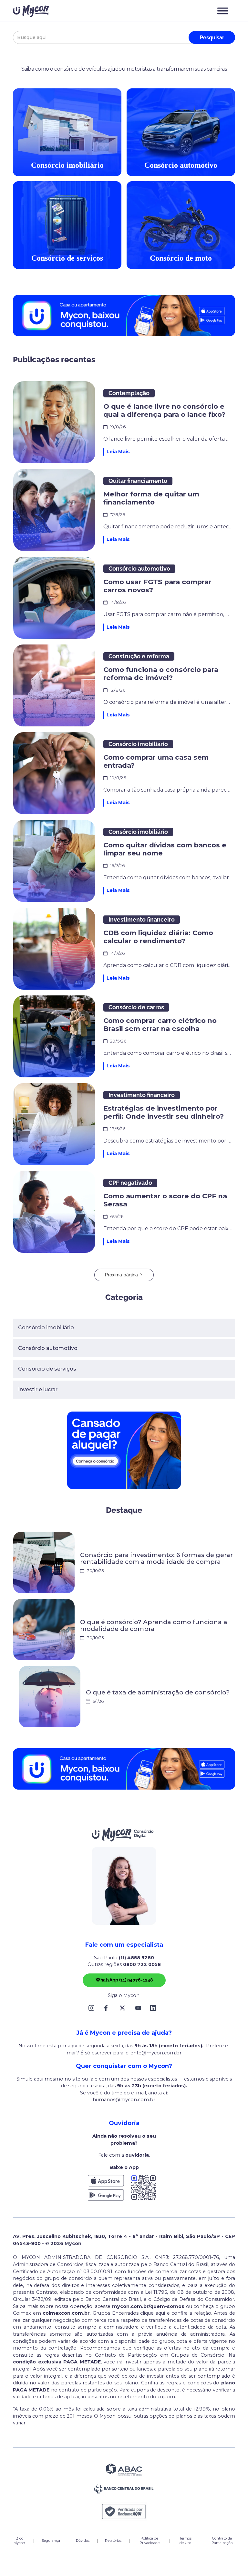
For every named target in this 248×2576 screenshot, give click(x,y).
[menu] (223, 11)
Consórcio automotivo (48, 1348)
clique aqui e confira (165, 2313)
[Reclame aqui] (124, 2512)
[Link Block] (93, 2008)
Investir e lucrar (38, 1389)
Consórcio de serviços (47, 1369)
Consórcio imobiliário (46, 1328)
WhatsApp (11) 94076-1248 (124, 1980)
